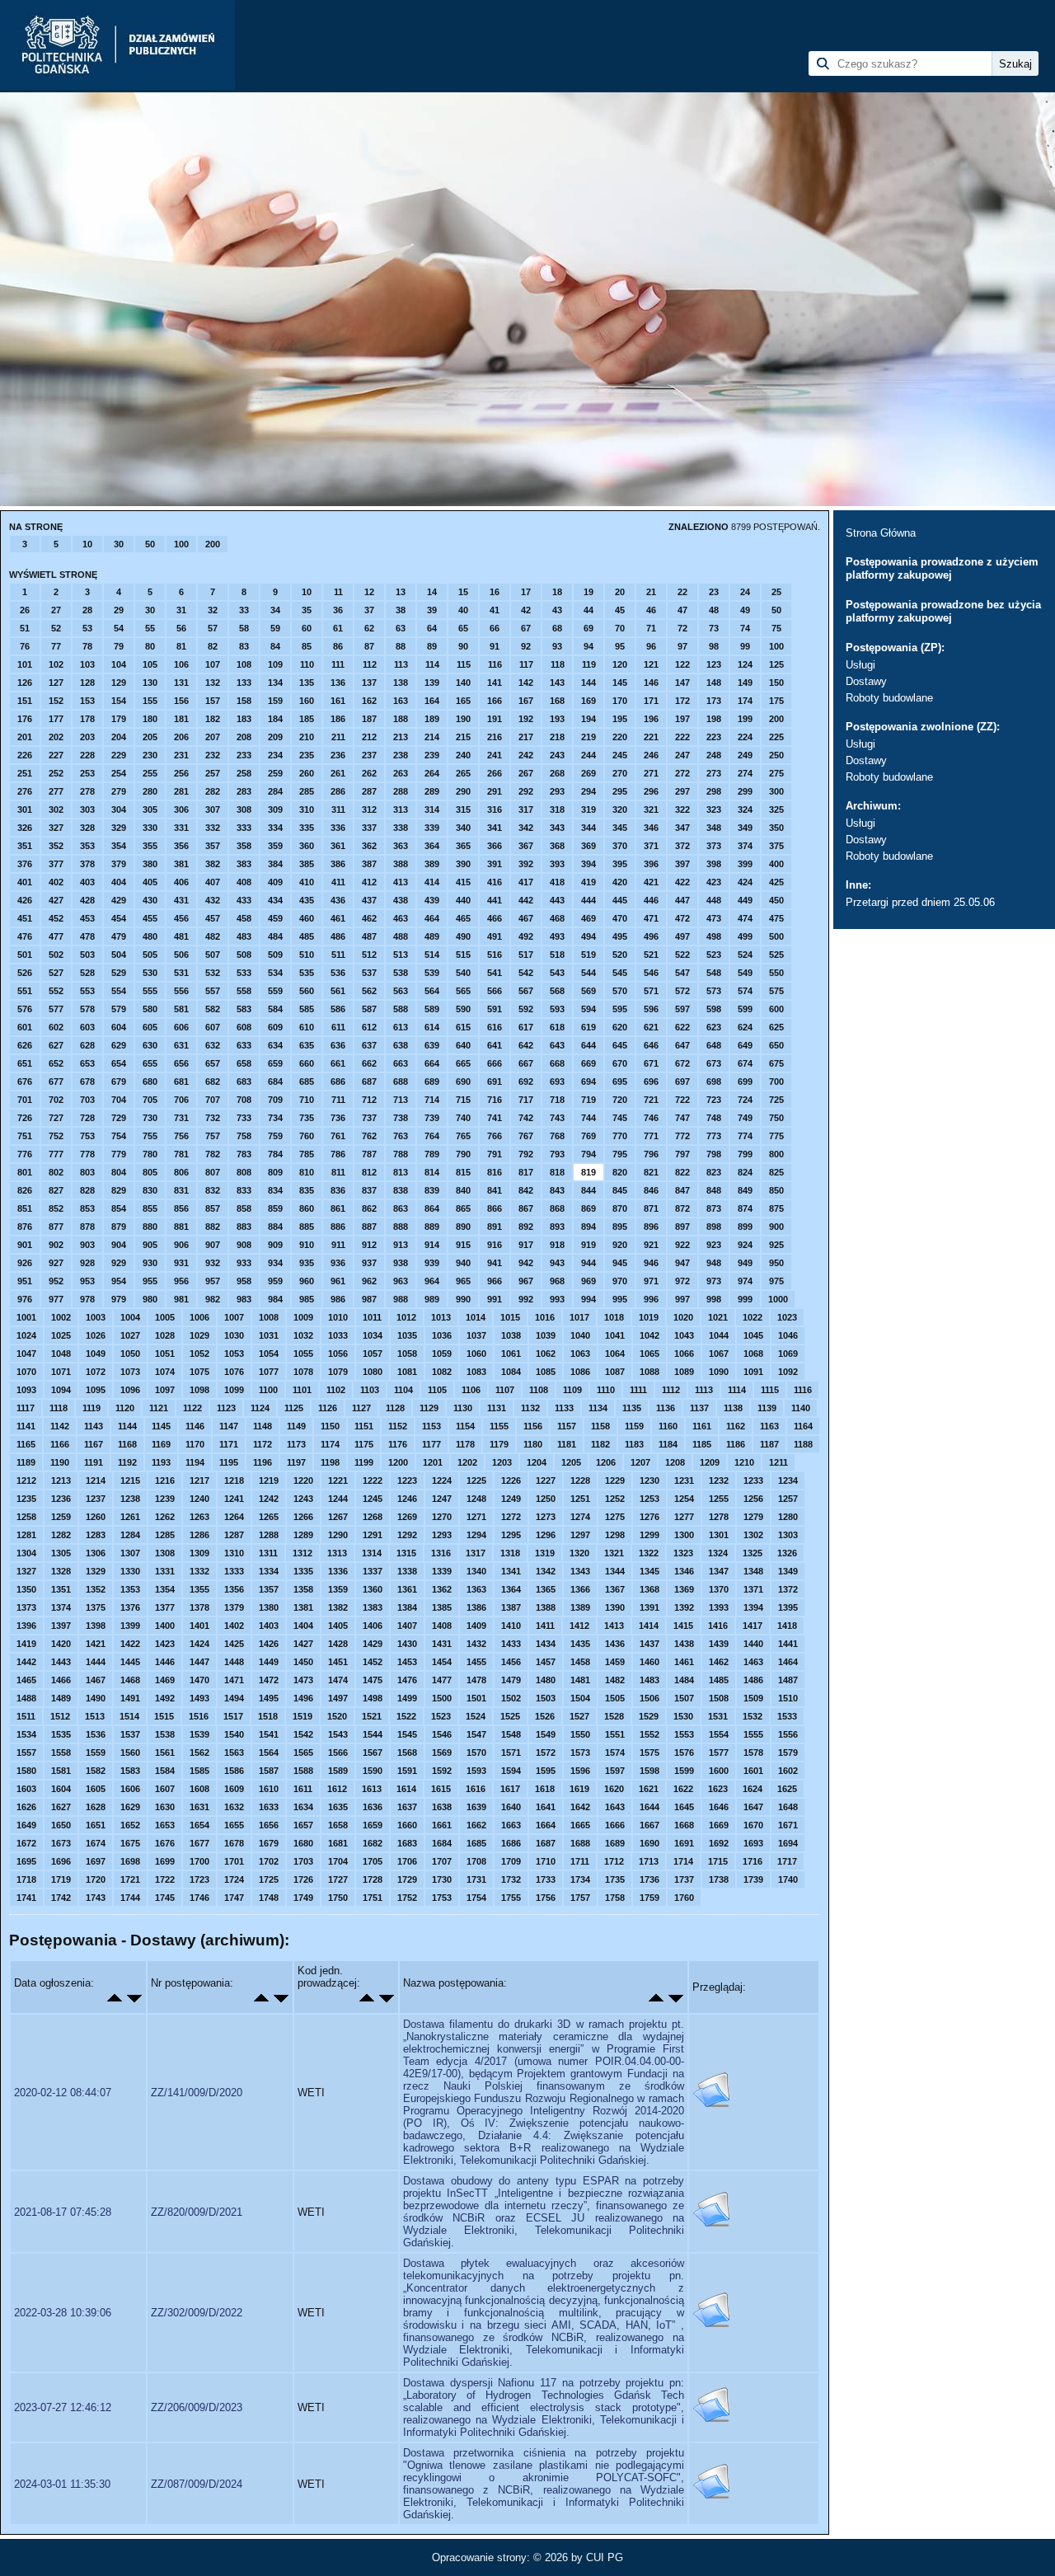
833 (244, 1190)
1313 (337, 1553)
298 (714, 791)
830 (150, 1190)
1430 (407, 1644)
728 (87, 1118)
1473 (303, 1680)
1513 (95, 1716)
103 (87, 664)
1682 (373, 1843)
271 (651, 773)
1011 (372, 1317)
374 (745, 846)
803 (87, 1172)
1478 (476, 1680)
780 (150, 1154)
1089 (684, 1372)
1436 (615, 1644)
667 (526, 1063)
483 (244, 936)
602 (56, 1027)
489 (432, 936)
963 (401, 1281)
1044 (719, 1335)
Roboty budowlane (889, 698)
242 (526, 755)
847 (682, 1190)
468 (557, 918)
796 (651, 1154)
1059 (442, 1354)
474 (745, 918)
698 (714, 1082)
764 (432, 1136)
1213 (61, 1480)
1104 (403, 1390)
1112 (671, 1390)
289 (432, 791)
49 (745, 610)
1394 (753, 1607)
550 (776, 973)
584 (275, 1009)
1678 (234, 1843)
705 (150, 1100)
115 (464, 664)
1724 (234, 1879)
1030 (234, 1335)
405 (150, 882)
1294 (476, 1535)
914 (432, 1245)
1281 (26, 1535)
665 (463, 1063)
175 (776, 701)
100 (181, 544)
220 (620, 737)
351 (25, 846)
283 (244, 791)
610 (307, 1027)
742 (526, 1118)
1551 (615, 1734)
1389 (580, 1607)
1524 (476, 1716)
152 (56, 701)
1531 (718, 1716)
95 (620, 646)
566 (495, 991)
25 (776, 592)
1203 (502, 1462)
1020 (683, 1317)
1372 (788, 1589)
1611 (303, 1789)
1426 (269, 1644)
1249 (511, 1499)
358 (244, 846)
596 (651, 1009)
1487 (788, 1680)
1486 (753, 1680)
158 (244, 701)
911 (338, 1245)
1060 (476, 1354)
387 (369, 864)
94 (588, 646)
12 (369, 592)
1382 (338, 1607)
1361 (407, 1589)
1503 (546, 1698)
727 (56, 1118)
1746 (199, 1898)
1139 (767, 1408)
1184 (668, 1444)
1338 (407, 1571)
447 (682, 900)
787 (369, 1154)
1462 (719, 1662)
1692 (719, 1843)
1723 (199, 1879)
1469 (165, 1680)
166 (495, 701)
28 (87, 610)
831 (181, 1190)
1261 (130, 1517)
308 (244, 809)
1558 (61, 1753)
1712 (614, 1861)
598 (714, 1009)
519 (588, 955)
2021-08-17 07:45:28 (63, 2212)
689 (432, 1082)
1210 (744, 1462)
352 (56, 846)
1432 (476, 1644)
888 (401, 1227)
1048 (61, 1354)
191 (495, 719)
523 (714, 955)
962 (369, 1281)
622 (682, 1027)
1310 (234, 1553)
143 (557, 683)
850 (776, 1190)
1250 (546, 1499)
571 (651, 991)
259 (275, 773)
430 (150, 900)
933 (244, 1263)
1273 (546, 1517)
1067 (719, 1354)
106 (181, 664)
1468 (130, 1680)
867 (526, 1208)
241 (495, 755)
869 (588, 1208)
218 (557, 737)
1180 (533, 1444)
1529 (649, 1716)
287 (369, 791)
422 (682, 882)
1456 (511, 1662)
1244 (338, 1499)
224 (745, 737)
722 (682, 1100)
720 (620, 1100)
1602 (788, 1771)
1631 (199, 1807)
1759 (649, 1898)
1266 (303, 1517)
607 (213, 1027)
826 (25, 1190)
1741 (26, 1898)
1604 (61, 1789)
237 (369, 755)
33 (244, 610)
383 (244, 864)
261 (338, 773)
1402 (234, 1626)
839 (432, 1190)
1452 (373, 1662)
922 (682, 1245)
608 (244, 1027)
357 (213, 846)
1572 (546, 1753)
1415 (683, 1626)
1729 (407, 1879)
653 (87, 1063)
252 (56, 773)
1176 (398, 1444)
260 (307, 773)
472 (682, 918)
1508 (719, 1698)
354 (119, 846)
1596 (580, 1771)
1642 (580, 1807)
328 (87, 828)
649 (745, 1045)
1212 (26, 1480)
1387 (511, 1607)
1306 (96, 1553)
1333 (234, 1571)
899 (745, 1227)
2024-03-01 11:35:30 (62, 2484)
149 (745, 683)
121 (651, 664)
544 (588, 973)
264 (432, 773)
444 (588, 900)
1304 (26, 1553)
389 (432, 864)
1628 (96, 1807)
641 (495, 1045)
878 (87, 1227)
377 (56, 864)
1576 (684, 1753)
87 (369, 646)
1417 (753, 1626)
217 (526, 737)
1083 (476, 1372)
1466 (61, 1680)
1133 (564, 1408)
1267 (338, 1517)
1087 (615, 1372)
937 (369, 1263)
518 (557, 955)
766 (495, 1136)
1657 (303, 1825)
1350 (26, 1589)
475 (776, 918)
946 (651, 1263)
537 (369, 973)
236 (338, 755)
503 (87, 955)
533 (244, 973)
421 (651, 882)
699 (745, 1082)
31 (181, 610)
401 (25, 882)
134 (275, 683)
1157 (567, 1426)
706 (181, 1100)
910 (307, 1245)
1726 (303, 1879)
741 (495, 1118)
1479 (511, 1680)
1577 (719, 1753)
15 (463, 592)
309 (275, 809)
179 (119, 719)
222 (682, 737)
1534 (26, 1734)
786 (338, 1154)
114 (432, 664)
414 (432, 882)
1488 (26, 1698)
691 (495, 1082)
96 (651, 646)
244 (588, 755)
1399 (130, 1626)
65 (463, 628)
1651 (96, 1825)
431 (181, 900)
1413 (614, 1626)
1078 (303, 1372)
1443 (61, 1662)
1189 (26, 1462)
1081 (407, 1372)
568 (557, 991)
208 (244, 737)
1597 (615, 1771)
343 (557, 828)
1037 (476, 1335)
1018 (614, 1317)
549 (745, 973)
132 (213, 683)
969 (588, 1281)
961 (338, 1281)
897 (682, 1227)
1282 (61, 1535)
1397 (61, 1626)
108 (244, 664)
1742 (61, 1898)
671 (651, 1063)
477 (56, 936)
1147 (229, 1426)
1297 (580, 1535)
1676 (165, 1843)
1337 (373, 1571)
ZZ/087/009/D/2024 (197, 2484)
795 (620, 1154)
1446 (165, 1662)
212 (369, 737)
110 (307, 664)
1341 (511, 1571)
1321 (614, 1553)
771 (651, 1136)
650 (776, 1045)
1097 (165, 1390)
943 (557, 1263)
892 (526, 1227)
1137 (699, 1408)
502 (56, 955)
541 (495, 973)
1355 (199, 1589)
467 (526, 918)
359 (275, 846)
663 (401, 1063)
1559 (96, 1753)
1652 (130, 1825)
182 (213, 719)
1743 (96, 1898)
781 (181, 1154)
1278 (719, 1517)
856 (181, 1208)
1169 (161, 1444)
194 (588, 719)
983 (244, 1299)
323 (714, 809)
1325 (753, 1553)
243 (557, 755)
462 (369, 918)
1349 (788, 1571)
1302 (753, 1535)
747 (682, 1118)
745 (620, 1118)
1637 (407, 1807)
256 (181, 773)
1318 (510, 1553)
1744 (130, 1898)
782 (213, 1154)
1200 (398, 1462)
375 (776, 846)
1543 (338, 1734)
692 (526, 1082)
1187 (769, 1444)
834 (275, 1190)
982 (213, 1299)
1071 (61, 1372)
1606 (130, 1789)
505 (150, 955)
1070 (26, 1372)
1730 (442, 1879)
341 (495, 828)
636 (338, 1045)
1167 (94, 1444)
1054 (269, 1354)
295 (620, 791)
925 (776, 1245)
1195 (229, 1462)
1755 (511, 1898)
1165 (26, 1444)
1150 (330, 1426)
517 (526, 955)
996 (651, 1299)
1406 (373, 1626)
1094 (61, 1390)
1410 (511, 1626)
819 (588, 1172)
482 (213, 936)
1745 (165, 1898)
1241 (234, 1499)
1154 (465, 1426)
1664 (546, 1825)
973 (714, 1281)
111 (338, 664)
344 (588, 828)
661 (338, 1063)
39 (432, 610)
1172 (263, 1444)
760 (307, 1136)
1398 (96, 1626)
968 (557, 1281)
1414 (649, 1626)
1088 (649, 1372)
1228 (580, 1480)
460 (307, 918)
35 (307, 610)
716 (495, 1100)
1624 (753, 1789)
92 (526, 646)
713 (401, 1100)
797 (682, 1154)
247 (682, 755)
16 (495, 592)
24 (745, 592)
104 (119, 664)
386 (338, 864)
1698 (130, 1861)
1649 (26, 1825)
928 (87, 1263)
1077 (269, 1372)
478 (87, 936)
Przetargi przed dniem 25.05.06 (920, 902)
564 (432, 991)
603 (87, 1027)
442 (526, 900)
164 (432, 701)
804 (119, 1172)
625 (776, 1027)
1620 (614, 1789)
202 (56, 737)
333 (244, 828)
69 (588, 628)
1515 (164, 1716)
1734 (580, 1879)
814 (432, 1172)
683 (244, 1082)
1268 (373, 1517)
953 (87, 1281)
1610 (269, 1789)
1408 (442, 1626)
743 (557, 1118)
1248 (476, 1499)
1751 (373, 1898)
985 (307, 1299)
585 (307, 1009)
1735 (615, 1879)
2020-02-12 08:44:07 (63, 2093)
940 (463, 1263)
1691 (684, 1843)
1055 (303, 1354)
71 (651, 628)
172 (682, 701)
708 (244, 1100)
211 (338, 737)
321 (651, 809)
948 (714, 1263)
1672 (26, 1843)
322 (682, 809)
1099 (234, 1390)
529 (119, 973)
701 (25, 1100)
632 (213, 1045)
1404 (303, 1626)
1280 (788, 1517)
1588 (303, 1771)
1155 (499, 1426)
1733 (546, 1879)
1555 (753, 1734)
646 (651, 1045)
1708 (476, 1861)
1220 (303, 1480)
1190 (60, 1462)
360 (307, 846)
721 (651, 1100)
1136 (666, 1408)
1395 (788, 1607)
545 (620, 973)
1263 (199, 1517)
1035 (407, 1335)
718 (557, 1100)
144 (588, 683)
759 (275, 1136)
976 (25, 1299)
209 (275, 737)
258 (244, 773)
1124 (260, 1408)
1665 (580, 1825)
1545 (407, 1734)
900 (776, 1227)
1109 (572, 1390)
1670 (753, 1825)
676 (25, 1082)
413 (401, 882)
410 (307, 882)
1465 (26, 1680)
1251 (580, 1499)
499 (745, 936)
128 (87, 683)
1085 (546, 1372)
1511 (26, 1716)
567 (526, 991)
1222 (373, 1480)
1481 (580, 1680)
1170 (195, 1444)
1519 (302, 1716)
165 (463, 701)
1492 (165, 1698)
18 (557, 592)
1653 (165, 1825)
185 (307, 719)
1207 (640, 1462)
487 (369, 936)
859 (275, 1208)
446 (651, 900)
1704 (338, 1861)
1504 (580, 1698)
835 (307, 1190)
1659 (373, 1825)
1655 (234, 1825)
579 (119, 1009)
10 (87, 544)
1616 (476, 1789)
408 (244, 882)
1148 (263, 1426)
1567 (373, 1753)
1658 (338, 1825)
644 (588, 1045)
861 (338, 1208)
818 (557, 1172)
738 (401, 1118)
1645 (684, 1807)
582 (213, 1009)
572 (682, 991)
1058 (407, 1354)
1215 (130, 1480)
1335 (303, 1571)
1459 (615, 1662)
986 (338, 1299)
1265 (269, 1517)
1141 (26, 1426)
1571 (511, 1753)
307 (213, 809)
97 (682, 646)
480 (150, 936)
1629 (130, 1807)
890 (463, 1227)
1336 (338, 1571)
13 (401, 592)
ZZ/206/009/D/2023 (197, 2407)
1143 (94, 1426)
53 (87, 628)
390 (463, 864)
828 (87, 1190)
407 (213, 882)
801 (25, 1172)
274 (745, 773)
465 (463, 918)
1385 (442, 1607)
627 (56, 1045)
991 (495, 1299)
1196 (263, 1462)
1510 (788, 1698)
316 (495, 809)
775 (776, 1136)
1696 (61, 1861)
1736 (649, 1879)
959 (275, 1281)
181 (181, 719)
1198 (330, 1462)
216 (495, 737)
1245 (373, 1499)
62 (369, 628)
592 (526, 1009)
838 (401, 1190)
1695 (26, 1861)
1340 (476, 1571)
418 (557, 882)
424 (745, 882)
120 (620, 664)
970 (620, 1281)
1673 (61, 1843)
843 (557, 1190)
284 (275, 791)
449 (745, 900)
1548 (511, 1734)
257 (213, 773)
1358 (303, 1589)
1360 (373, 1589)
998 (714, 1299)
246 (651, 755)
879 (119, 1227)
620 (620, 1027)
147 (682, 683)
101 (25, 664)
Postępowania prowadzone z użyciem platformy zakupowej (942, 568)
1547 (476, 1734)
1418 (787, 1626)
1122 (192, 1408)
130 (150, 683)
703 (87, 1100)
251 (25, 773)
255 (150, 773)
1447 (199, 1662)
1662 (476, 1825)
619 (588, 1027)
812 (369, 1172)
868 (557, 1208)
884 (275, 1227)
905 (150, 1245)
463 (401, 918)
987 (369, 1299)
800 (776, 1154)
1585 (199, 1771)
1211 (778, 1462)
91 (495, 646)
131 (181, 683)
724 (745, 1100)
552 (56, 991)
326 (25, 828)
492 (526, 936)
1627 (61, 1807)
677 (56, 1082)
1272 (511, 1517)
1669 (719, 1825)
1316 (441, 1553)
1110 (606, 1390)
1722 (165, 1879)
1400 (165, 1626)
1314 (372, 1553)
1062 (546, 1354)
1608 (199, 1789)
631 (181, 1045)
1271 (476, 1517)
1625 (787, 1789)
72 (682, 628)
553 (87, 991)
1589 (338, 1771)
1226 (511, 1480)
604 (119, 1027)
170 (620, 701)
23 (714, 592)
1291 (373, 1535)
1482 (615, 1680)
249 (745, 755)
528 (87, 973)
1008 (269, 1317)
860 (307, 1208)
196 (651, 719)
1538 (165, 1734)
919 (588, 1245)
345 (620, 828)
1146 (195, 1426)
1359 (338, 1589)
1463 (753, 1662)
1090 (719, 1372)
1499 (407, 1698)
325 (776, 809)
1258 (26, 1517)
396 (651, 864)
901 (25, 1245)
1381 (303, 1607)
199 (745, 719)
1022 (753, 1317)
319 (588, 809)
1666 (615, 1825)
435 (307, 900)
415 (463, 882)
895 (620, 1227)
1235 (26, 1499)
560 (307, 991)
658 (244, 1063)
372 (682, 846)
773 (714, 1136)
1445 (130, 1662)
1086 (580, 1372)
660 (307, 1063)
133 (244, 683)
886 (338, 1227)
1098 (199, 1390)
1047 (26, 1354)
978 (87, 1299)
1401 (199, 1626)
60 (307, 628)
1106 (471, 1390)
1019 (649, 1317)
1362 (442, 1589)
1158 (600, 1426)
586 (338, 1009)
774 (745, 1136)
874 (745, 1208)
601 (25, 1027)
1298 (615, 1535)
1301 (719, 1535)
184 (275, 719)
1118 (59, 1408)
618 (557, 1027)
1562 (199, 1753)
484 (275, 936)
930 (150, 1263)
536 (338, 973)
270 (620, 773)
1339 (442, 1571)
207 (213, 737)
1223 (407, 1480)
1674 (96, 1843)
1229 (615, 1480)
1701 (234, 1861)
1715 (718, 1861)
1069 (788, 1354)
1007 (234, 1317)
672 (682, 1063)
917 (526, 1245)
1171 (229, 1444)
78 (87, 646)
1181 (567, 1444)
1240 (199, 1499)
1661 (442, 1825)
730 (150, 1118)
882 (213, 1227)
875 (776, 1208)
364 (432, 846)
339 (432, 828)
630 (150, 1045)
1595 (546, 1771)
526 (25, 973)
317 (526, 809)
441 (495, 900)
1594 (511, 1771)
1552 (649, 1734)
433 (244, 900)
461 (338, 918)
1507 (684, 1698)
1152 (398, 1426)
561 (338, 991)
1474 (338, 1680)
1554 (719, 1734)
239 (432, 755)
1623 (718, 1789)
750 (776, 1118)
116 (495, 664)
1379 (234, 1607)
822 (682, 1172)
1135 (632, 1408)
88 (401, 646)
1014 (476, 1317)
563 (401, 991)
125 (776, 664)
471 (651, 918)
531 (181, 973)
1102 (336, 1390)
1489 (61, 1698)
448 (714, 900)
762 (369, 1136)
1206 (606, 1462)
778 (87, 1154)
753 (87, 1136)
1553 (684, 1734)
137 (369, 683)
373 (714, 846)
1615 (441, 1789)
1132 (530, 1408)
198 (714, 719)
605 (150, 1027)
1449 (269, 1662)
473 (714, 918)
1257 (788, 1499)
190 (463, 719)
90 (463, 646)
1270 (442, 1517)
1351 (61, 1589)
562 (369, 991)
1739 (753, 1879)
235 (307, 755)
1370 (719, 1589)
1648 (788, 1807)
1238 (130, 1499)
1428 (338, 1644)
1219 (269, 1480)
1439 (719, 1644)
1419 (26, 1644)
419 (588, 882)
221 (651, 737)
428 (87, 900)
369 (588, 846)
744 (588, 1118)
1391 (649, 1607)
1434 (546, 1644)
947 (682, 1263)
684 (275, 1082)
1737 (684, 1879)
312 (369, 809)
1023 (787, 1317)
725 (776, 1100)
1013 (441, 1317)
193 (557, 719)
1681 (338, 1843)
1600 (719, 1771)
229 (119, 755)
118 (558, 664)
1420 (61, 1644)
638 (401, 1045)
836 (338, 1190)
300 (776, 791)
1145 (161, 1426)
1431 (442, 1644)
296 (651, 791)
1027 (130, 1335)
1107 (505, 1390)
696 (651, 1082)
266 (495, 773)
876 (25, 1227)
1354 (165, 1589)
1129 (429, 1408)
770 (620, 1136)
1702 (269, 1861)
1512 (60, 1716)
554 (119, 991)
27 (56, 610)
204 (119, 737)
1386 (476, 1607)
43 (557, 610)
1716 (753, 1861)
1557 (26, 1753)
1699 (165, 1861)
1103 (370, 1390)
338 (401, 828)
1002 (61, 1317)
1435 (580, 1644)
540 (463, 973)
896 (651, 1227)
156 (181, 701)
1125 (294, 1408)
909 (275, 1245)
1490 (96, 1698)
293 (557, 791)
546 (651, 973)
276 (25, 791)
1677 (199, 1843)
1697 (96, 1861)
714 (432, 1100)
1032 (303, 1335)
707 (213, 1100)
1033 (338, 1335)
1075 (199, 1372)
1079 (338, 1372)
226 (25, 755)
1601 (753, 1771)
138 (401, 683)
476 (25, 936)
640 (463, 1045)
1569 (442, 1753)
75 (776, 628)
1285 (165, 1535)
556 (181, 991)
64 (432, 628)
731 (181, 1118)
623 (714, 1027)
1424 (199, 1644)
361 (338, 846)
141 (495, 683)
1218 (234, 1480)
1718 (26, 1879)
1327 (26, 1571)
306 (181, 809)
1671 (788, 1825)
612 (369, 1027)
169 (588, 701)
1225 (476, 1480)
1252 (615, 1499)
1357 (269, 1589)
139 (432, 683)
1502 (511, 1698)
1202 (467, 1462)
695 (620, 1082)
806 (181, 1172)
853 (87, 1208)
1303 (788, 1535)
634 (275, 1045)
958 (244, 1281)
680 (150, 1082)
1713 (649, 1861)
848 (714, 1190)
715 (463, 1100)
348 (714, 828)
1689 (615, 1843)
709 (275, 1100)
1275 (615, 1517)
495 (620, 936)
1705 (373, 1861)
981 (181, 1299)
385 (307, 864)
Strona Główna (881, 533)
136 (338, 683)
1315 (406, 1553)
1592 (442, 1771)
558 (244, 991)
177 (56, 719)
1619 (579, 1789)
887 (369, 1227)
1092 (788, 1372)
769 (588, 1136)
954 (119, 1281)
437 (369, 900)
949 (745, 1263)
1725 (269, 1879)
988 (401, 1299)
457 (213, 918)
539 (432, 973)
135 (307, 683)
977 (56, 1299)
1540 (234, 1734)
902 (56, 1245)
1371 (753, 1589)
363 (401, 846)
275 (776, 773)
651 (25, 1063)
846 (651, 1190)
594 (588, 1009)
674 (745, 1063)
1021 (718, 1317)
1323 (683, 1553)
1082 (442, 1372)
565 (463, 991)
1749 (303, 1898)
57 (213, 628)
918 (557, 1245)
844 (588, 1190)
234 (275, 755)
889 (432, 1227)
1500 (442, 1698)
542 (526, 973)
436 (338, 900)
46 (651, 610)
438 (401, 900)
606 (181, 1027)
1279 (753, 1517)
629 (119, 1045)
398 (714, 864)
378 (87, 864)
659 (275, 1063)
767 (526, 1136)
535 (307, 973)
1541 (269, 1734)
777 (56, 1154)
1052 (199, 1354)
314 (432, 809)
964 (432, 1281)
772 (682, 1136)
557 (213, 991)
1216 (165, 1480)
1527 (579, 1716)
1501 (476, 1698)
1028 (165, 1335)
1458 (580, 1662)
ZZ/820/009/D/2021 (197, 2212)
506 (181, 955)
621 (651, 1027)
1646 (719, 1807)
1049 (96, 1354)
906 (181, 1245)
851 (25, 1208)
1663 (511, 1825)
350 (776, 828)
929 (119, 1263)
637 (369, 1045)
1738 (719, 1879)
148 (714, 683)
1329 (96, 1571)
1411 (545, 1626)
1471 (234, 1680)
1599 (684, 1771)
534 (275, 973)
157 (213, 701)
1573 (580, 1753)
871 (651, 1208)
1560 (130, 1753)
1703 (303, 1861)
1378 (199, 1607)
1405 (338, 1626)
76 (25, 646)
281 (181, 791)
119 (589, 664)
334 (275, 828)
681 (181, 1082)
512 (369, 955)
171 (651, 701)
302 (56, 809)
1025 (61, 1335)
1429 (373, 1644)
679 (119, 1082)
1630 (165, 1807)
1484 (684, 1680)
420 (620, 882)
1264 (234, 1517)
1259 (61, 1517)
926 (25, 1263)
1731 (476, 1879)
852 (56, 1208)
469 (588, 918)
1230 (649, 1480)
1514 (129, 1716)
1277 (684, 1517)
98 (714, 646)
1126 (328, 1408)
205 (150, 737)
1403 (269, 1626)
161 (338, 701)
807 (213, 1172)
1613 (372, 1789)
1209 (710, 1462)
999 (745, 1299)
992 (526, 1299)
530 (150, 973)
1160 (668, 1426)
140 (463, 683)
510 (307, 955)
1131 (497, 1408)
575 (776, 991)
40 (463, 610)
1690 (649, 1843)
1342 (546, 1571)
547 (682, 973)
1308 (165, 1553)
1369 (684, 1589)
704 (119, 1100)
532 (213, 973)
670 (620, 1063)
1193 (161, 1462)
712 (369, 1100)
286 (338, 791)
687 (369, 1082)
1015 (510, 1317)
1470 (199, 1680)
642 (526, 1045)
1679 (269, 1843)
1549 (546, 1734)
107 (213, 664)
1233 (753, 1480)
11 (338, 592)
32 (213, 610)
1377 (165, 1607)
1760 (684, 1898)
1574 (615, 1753)
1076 (234, 1372)
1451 (338, 1662)
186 (338, 719)
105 (150, 664)
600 (776, 1009)
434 (275, 900)
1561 (165, 1753)
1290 (338, 1535)
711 (338, 1100)
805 (150, 1172)
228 (87, 755)
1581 (61, 1771)
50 (150, 544)
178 (87, 719)
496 (651, 936)
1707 (442, 1861)
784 (275, 1154)
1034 (373, 1335)
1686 (511, 1843)
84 (275, 646)
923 (714, 1245)
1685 (476, 1843)
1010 (338, 1317)
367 (526, 846)
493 (557, 936)
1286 (199, 1535)
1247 (442, 1499)
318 (557, 809)
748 (714, 1118)
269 (588, 773)
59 (275, 628)
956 (181, 1281)
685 (307, 1082)
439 (432, 900)
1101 (302, 1390)
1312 (302, 1553)
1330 (130, 1571)
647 (682, 1045)
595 (620, 1009)
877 (56, 1227)
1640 (511, 1807)
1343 (580, 1571)
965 (463, 1281)
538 (401, 973)
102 (56, 664)
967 (526, 1281)
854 (119, 1208)
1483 (649, 1680)
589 (432, 1009)
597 (682, 1009)
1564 (269, 1753)
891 (495, 1227)
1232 (719, 1480)
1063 (580, 1354)
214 (432, 737)
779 (119, 1154)
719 (588, 1100)
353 (87, 846)
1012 (406, 1317)
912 (369, 1245)
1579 (788, 1753)
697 (682, 1082)
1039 (546, 1335)
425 (776, 882)
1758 (615, 1898)
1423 (165, 1644)
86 (338, 646)
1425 (234, 1644)
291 (495, 791)
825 (776, 1172)
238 (401, 755)
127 (56, 683)
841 (495, 1190)
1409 (476, 1626)
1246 (407, 1499)
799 (745, 1154)
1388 (546, 1607)
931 (181, 1263)
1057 (373, 1354)
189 (432, 719)
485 (307, 936)
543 (557, 973)
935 (307, 1263)
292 (526, 791)
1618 (545, 1789)
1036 (442, 1335)
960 (307, 1281)
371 (651, 846)
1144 (127, 1426)
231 (181, 755)
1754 (476, 1898)
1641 (546, 1807)
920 (620, 1245)
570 (620, 991)
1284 (130, 1535)
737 (369, 1118)
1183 (634, 1444)
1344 (615, 1571)
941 (495, 1263)
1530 (683, 1716)
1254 (684, 1499)
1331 (165, 1571)
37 (369, 610)
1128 (395, 1408)
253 (87, 773)
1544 (373, 1734)
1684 (442, 1843)
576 (25, 1009)
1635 (338, 1807)
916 (495, 1245)
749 (745, 1118)
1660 (407, 1825)
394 (588, 864)
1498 (373, 1698)
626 (25, 1045)
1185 (702, 1444)
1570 (476, 1753)
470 (620, 918)
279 (119, 791)
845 (620, 1190)
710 (307, 1100)
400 (776, 864)
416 (495, 882)
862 (369, 1208)
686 (338, 1082)
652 (56, 1063)
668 (557, 1063)
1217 (199, 1480)
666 (495, 1063)
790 (463, 1154)
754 (119, 1136)
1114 (737, 1390)
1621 (649, 1789)
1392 (684, 1607)
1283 (96, 1535)
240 (463, 755)
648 (714, 1045)
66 (495, 628)
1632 (234, 1807)
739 (432, 1118)
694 (588, 1082)
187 (369, 719)
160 (307, 701)
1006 (199, 1317)
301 (25, 809)
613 (401, 1027)
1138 (733, 1408)
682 (213, 1082)
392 (526, 864)
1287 (234, 1535)
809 (275, 1172)
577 (56, 1009)
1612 (337, 1789)
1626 (26, 1807)
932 (213, 1263)
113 (401, 664)
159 (275, 701)
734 (275, 1118)
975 (776, 1281)
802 (56, 1172)
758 (244, 1136)
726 (25, 1118)
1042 (649, 1335)
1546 (442, 1734)
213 (401, 737)
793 (557, 1154)
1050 (130, 1354)
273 (714, 773)
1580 (26, 1771)
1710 (546, 1861)
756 (181, 1136)
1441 (788, 1644)
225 (776, 737)
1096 (130, 1390)
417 (526, 882)
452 (56, 918)
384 (275, 864)
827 (56, 1190)
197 (682, 719)
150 (776, 683)
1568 (407, 1753)
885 (307, 1227)
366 (495, 846)
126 (25, 683)
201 (25, 737)
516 (495, 955)
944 (588, 1263)
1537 (130, 1734)
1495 (269, 1698)
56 (181, 628)
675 (776, 1063)
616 (495, 1027)
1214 (96, 1480)
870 (620, 1208)
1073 (130, 1372)
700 (776, 1082)
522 (682, 955)
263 (401, 773)
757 (213, 1136)
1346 (684, 1571)
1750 (338, 1898)
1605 (96, 1789)
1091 (753, 1372)
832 (213, 1190)
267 (526, 773)
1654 (199, 1825)
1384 (407, 1607)
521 (651, 955)
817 (526, 1172)
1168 (127, 1444)
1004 (130, 1317)
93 (557, 646)
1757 (580, 1898)
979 (119, 1299)
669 (588, 1063)
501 (25, 955)
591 (495, 1009)
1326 (787, 1553)
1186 (736, 1444)
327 (56, 828)
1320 (579, 1553)
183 (244, 719)
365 (463, 846)
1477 (442, 1680)
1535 (61, 1734)
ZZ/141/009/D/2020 (197, 2093)
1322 (649, 1553)
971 (651, 1281)
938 (401, 1263)
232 (213, 755)
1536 (96, 1734)
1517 (233, 1716)
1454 (442, 1662)
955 (150, 1281)
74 (745, 628)
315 (463, 809)
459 (275, 918)
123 (714, 664)
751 (25, 1136)
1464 (788, 1662)
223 (714, 737)
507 (213, 955)
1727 (338, 1879)
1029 (199, 1335)
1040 (580, 1335)
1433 (511, 1644)
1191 (94, 1462)
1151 (364, 1426)
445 (620, 900)
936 (338, 1263)
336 (338, 828)
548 (714, 973)
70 (620, 628)
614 (432, 1027)
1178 (465, 1444)
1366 (580, 1589)
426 (25, 900)
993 (557, 1299)
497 (682, 936)
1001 (26, 1317)
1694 (788, 1843)
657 (213, 1063)
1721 (130, 1879)
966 (495, 1281)
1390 (615, 1607)
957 (213, 1281)
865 (463, 1208)
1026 (96, 1335)
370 (620, 846)
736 (338, 1118)
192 (526, 719)
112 (370, 664)
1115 (770, 1390)
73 (714, 628)
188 (401, 719)
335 (307, 828)
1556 (788, 1734)
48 (714, 610)
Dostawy (866, 681)
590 (463, 1009)
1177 (431, 1444)
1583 (130, 1771)
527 (56, 973)
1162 (736, 1426)
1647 (753, 1807)
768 (557, 1136)
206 (181, 737)
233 (244, 755)
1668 (684, 1825)
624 (745, 1027)
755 (150, 1136)
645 (620, 1045)
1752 (407, 1898)
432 (213, 900)
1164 (803, 1426)
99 (745, 646)
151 (25, 701)
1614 (406, 1789)
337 (369, 828)
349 (745, 828)
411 (338, 882)
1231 (684, 1480)
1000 (778, 1299)
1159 (634, 1426)
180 (150, 719)
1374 (61, 1607)
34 (275, 610)
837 (369, 1190)
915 (463, 1245)
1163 (769, 1426)
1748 (269, 1898)
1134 (598, 1408)
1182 (600, 1444)
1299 (649, 1535)
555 (150, 991)
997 (682, 1299)
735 (307, 1118)
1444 (96, 1662)
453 (87, 918)
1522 (406, 1716)
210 (307, 737)
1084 (511, 1372)
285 (307, 791)
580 (150, 1009)
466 (495, 918)
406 (181, 882)
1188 (803, 1444)
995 (620, 1299)
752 (56, 1136)
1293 (442, 1535)
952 (56, 1281)
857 (213, 1208)
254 (119, 773)
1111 (638, 1390)
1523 (441, 1716)
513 (401, 955)
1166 (60, 1444)
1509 (753, 1698)
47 (682, 610)
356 (181, 846)
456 (181, 918)
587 (369, 1009)
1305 (61, 1553)
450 (776, 900)
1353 (130, 1589)
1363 (476, 1589)
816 (495, 1172)
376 (25, 864)
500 (776, 936)
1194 (195, 1462)
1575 (649, 1753)
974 (745, 1281)
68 (557, 628)
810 (307, 1172)
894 (588, 1227)
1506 (649, 1698)
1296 (546, 1535)
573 (714, 991)
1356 (234, 1589)
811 (338, 1172)
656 (181, 1063)
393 (557, 864)
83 (244, 646)
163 (401, 701)
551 (25, 991)
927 (56, 1263)
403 (87, 882)
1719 (61, 1879)
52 (56, 628)
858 (244, 1208)
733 (244, 1118)
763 (401, 1136)
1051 (165, 1354)
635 (307, 1045)
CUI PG (605, 2557)
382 (213, 864)
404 (119, 882)
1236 (61, 1499)
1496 (303, 1698)
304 (119, 809)
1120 (125, 1408)
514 (432, 955)
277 (56, 791)
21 (651, 592)
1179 (499, 1444)
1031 (269, 1335)
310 (307, 809)
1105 (437, 1390)
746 (651, 1118)
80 (150, 646)
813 (401, 1172)
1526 (545, 1716)
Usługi (860, 665)
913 (401, 1245)
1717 (787, 1861)
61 (338, 628)
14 (432, 592)
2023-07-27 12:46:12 (63, 2407)
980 (150, 1299)
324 (745, 809)
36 (338, 610)
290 (463, 791)
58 (244, 628)
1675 (130, 1843)
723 (714, 1100)
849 (745, 1190)
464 (432, 918)
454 (119, 918)
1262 (165, 1517)
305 (150, 809)
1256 (753, 1499)
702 (56, 1100)
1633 (269, 1807)
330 (150, 828)
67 (526, 628)
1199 (364, 1462)
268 (557, 773)
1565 (303, 1753)
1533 (787, 1716)
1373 (26, 1607)
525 (776, 955)
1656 (269, 1825)
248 (714, 755)
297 (682, 791)
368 (557, 846)
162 (369, 701)
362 (369, 846)
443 (557, 900)
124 (745, 664)
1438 (684, 1644)
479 (119, 936)
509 (275, 955)
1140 (801, 1408)
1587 (269, 1771)
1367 (615, 1589)
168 (557, 701)
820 (620, 1172)
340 (463, 828)
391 (495, 864)
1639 (476, 1807)
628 (87, 1045)
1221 (338, 1480)
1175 (364, 1444)
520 (620, 955)
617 (526, 1027)
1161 (702, 1426)
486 (338, 936)
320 (620, 809)
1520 (337, 1716)
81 (181, 646)
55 (150, 628)
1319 (545, 1553)
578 (87, 1009)
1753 (442, 1898)
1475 (373, 1680)
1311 (268, 1553)
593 (557, 1009)
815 (463, 1172)
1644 (649, 1807)
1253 (649, 1499)
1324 (718, 1553)
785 (307, 1154)
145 (620, 683)
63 (401, 628)
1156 (533, 1426)
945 (620, 1263)
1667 (649, 1825)
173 (714, 701)
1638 (442, 1807)
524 (745, 955)
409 (275, 882)
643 (557, 1045)
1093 (26, 1390)
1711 (580, 1861)
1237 (96, 1499)
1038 (511, 1335)
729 (119, 1118)
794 (588, 1154)
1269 (407, 1517)
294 (588, 791)
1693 (753, 1843)
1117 (26, 1408)
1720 (96, 1879)
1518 (268, 1716)
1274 (580, 1517)
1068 (753, 1354)
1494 (234, 1698)
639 (432, 1045)
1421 (96, 1644)
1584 (165, 1771)
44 (588, 610)
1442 (26, 1662)
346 (651, 828)
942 (526, 1263)
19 (588, 592)
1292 (407, 1535)
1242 (269, 1499)
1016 (545, 1317)
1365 (546, 1589)
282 (213, 791)
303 (87, 809)
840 (463, 1190)
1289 (303, 1535)
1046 (788, 1335)
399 (745, 864)
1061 (511, 1354)
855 (150, 1208)
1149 (296, 1426)
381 (181, 864)
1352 (96, 1589)
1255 (719, 1499)
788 (401, 1154)
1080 (373, 1372)
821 (651, 1172)
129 (119, 683)
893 (557, 1227)
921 (651, 1245)
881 (181, 1227)
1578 (753, 1753)
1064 (615, 1354)
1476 (407, 1680)
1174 (330, 1444)
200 (213, 544)
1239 (165, 1499)
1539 (199, 1734)
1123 (226, 1408)
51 (25, 628)
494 (588, 936)
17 (526, 592)
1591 (407, 1771)
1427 (303, 1644)
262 (369, 773)
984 (275, 1299)
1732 (511, 1879)
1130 (463, 1408)
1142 (60, 1426)
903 (87, 1245)
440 (463, 900)
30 (119, 544)
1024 (26, 1335)
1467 (96, 1680)
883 (244, 1227)
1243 (303, 1499)
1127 (361, 1408)
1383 (373, 1607)
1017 (579, 1317)
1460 (649, 1662)
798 (714, 1154)
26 (25, 610)
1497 (338, 1698)
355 (150, 846)
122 (682, 664)
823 (714, 1172)
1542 (303, 1734)
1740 (788, 1879)
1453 (407, 1662)
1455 (476, 1662)
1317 (476, 1553)
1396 (26, 1626)
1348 (753, 1571)
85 (307, 646)
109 (275, 664)
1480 (546, 1680)
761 (338, 1136)
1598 (649, 1771)
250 (776, 755)
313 (401, 809)
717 (526, 1100)
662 (369, 1063)
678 (87, 1082)
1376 (130, 1607)
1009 (303, 1317)
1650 (61, 1825)
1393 (719, 1607)
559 (275, 991)
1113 (704, 1390)
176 (25, 719)
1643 (615, 1807)
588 (401, 1009)
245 (620, 755)
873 (714, 1208)
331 (181, 828)
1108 (539, 1390)
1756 (546, 1898)
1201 (433, 1462)
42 (526, 610)
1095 (96, 1390)
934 (275, 1263)
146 (651, 683)
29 (119, 610)
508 (244, 955)
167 (526, 701)
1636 (373, 1807)
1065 (649, 1354)
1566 (338, 1753)
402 (56, 882)
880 (150, 1227)
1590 (373, 1771)
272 (682, 773)
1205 (571, 1462)
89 (432, 646)
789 (432, 1154)
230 (150, 755)
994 (588, 1299)
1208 (675, 1462)
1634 (303, 1807)
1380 (269, 1607)
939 (432, 1263)
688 (401, 1082)
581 (181, 1009)
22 (682, 592)
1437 (649, 1644)
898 (714, 1227)
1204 (537, 1462)
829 (119, 1190)
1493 (199, 1698)
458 (244, 918)
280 (150, 791)
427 (56, 900)
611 (338, 1027)
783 (244, 1154)
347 (682, 828)
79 (119, 646)
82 (213, 646)
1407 (407, 1626)
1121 (159, 1408)
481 (181, 936)
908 (244, 1245)
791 (495, 1154)
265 (463, 773)
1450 (303, 1662)
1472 (269, 1680)
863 (401, 1208)
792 (526, 1154)
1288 (269, 1535)
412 (369, 882)
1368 (649, 1589)
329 (119, 828)
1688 (580, 1843)
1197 (296, 1462)
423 (714, 882)
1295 (511, 1535)
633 (244, 1045)
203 (87, 737)
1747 (234, 1898)
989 (432, 1299)
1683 (407, 1843)
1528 (614, 1716)
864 (432, 1208)
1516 (199, 1716)
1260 (96, 1517)
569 (588, 991)
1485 (719, 1680)
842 (526, 1190)
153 (87, 701)
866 (495, 1208)
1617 (510, 1789)
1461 (684, 1662)
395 (620, 864)
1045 (753, 1335)
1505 (615, 1698)
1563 (234, 1753)
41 (495, 610)
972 (682, 1281)
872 (682, 1208)
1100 (268, 1390)
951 (25, 1281)
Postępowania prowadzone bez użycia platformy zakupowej (943, 611)
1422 (130, 1644)
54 (119, 628)
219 (588, 737)
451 (25, 918)
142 (526, 683)
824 (745, 1172)
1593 (476, 1771)
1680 (303, 1843)
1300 (684, 1535)
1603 (26, 1789)
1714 (683, 1861)
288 (401, 791)
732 (213, 1118)
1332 (199, 1571)
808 (244, 1172)
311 (338, 809)
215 (463, 737)
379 (119, 864)
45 (620, 610)
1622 (683, 1789)
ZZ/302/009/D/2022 (197, 2313)
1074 (165, 1372)
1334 (269, 1571)
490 (463, 936)
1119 (91, 1408)
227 (56, 755)
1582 (96, 1771)
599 (745, 1009)
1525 (510, 1716)
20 (620, 592)
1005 (165, 1317)
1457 (546, 1662)
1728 (373, 1879)
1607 (165, 1789)
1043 (684, 1335)
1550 (580, 1734)
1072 (96, 1372)
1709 (511, 1861)
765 (463, 1136)
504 (119, 955)
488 (401, 936)
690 (463, 1082)
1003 (96, 1317)
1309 (199, 1553)
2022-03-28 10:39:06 (63, 2313)
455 (150, 918)
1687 (546, 1843)
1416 (718, 1626)
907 (213, 1245)
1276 (649, 1517)
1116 (803, 1390)
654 (119, 1063)
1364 (511, 1589)
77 (56, 646)
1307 (130, 1553)
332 (213, 828)
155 (150, 701)
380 (150, 864)
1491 (130, 1698)
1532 (753, 1716)
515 (463, 955)
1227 (546, 1480)
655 (150, 1063)
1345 (649, 1571)
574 (745, 991)
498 (714, 936)
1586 (234, 1771)
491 (495, 936)
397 (682, 864)
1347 (719, 1571)
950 (776, 1263)
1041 (615, 1335)
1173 (296, 1444)
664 (432, 1063)
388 (401, 864)
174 (745, 701)
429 (119, 900)
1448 (234, 1662)
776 (25, 1154)
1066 (684, 1354)
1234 (788, 1480)
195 (620, 719)
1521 (372, 1716)
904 (119, 1245)
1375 (96, 1607)
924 (745, 1245)
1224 (442, 1480)
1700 (199, 1861)
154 (119, 701)
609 (275, 1027)
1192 (127, 1462)
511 (338, 955)
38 (401, 610)
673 (714, 1063)
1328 (61, 1571)
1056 (338, 1354)
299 (745, 791)
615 (463, 1027)
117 (526, 664)
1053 (234, 1354)
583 (244, 1009)
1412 (579, 1626)
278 (87, 791)
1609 (234, 1789)
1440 (753, 1644)
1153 (431, 1426)
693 (557, 1082)
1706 (407, 1861)
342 (526, 828)
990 (463, 1299)
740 (463, 1118)
